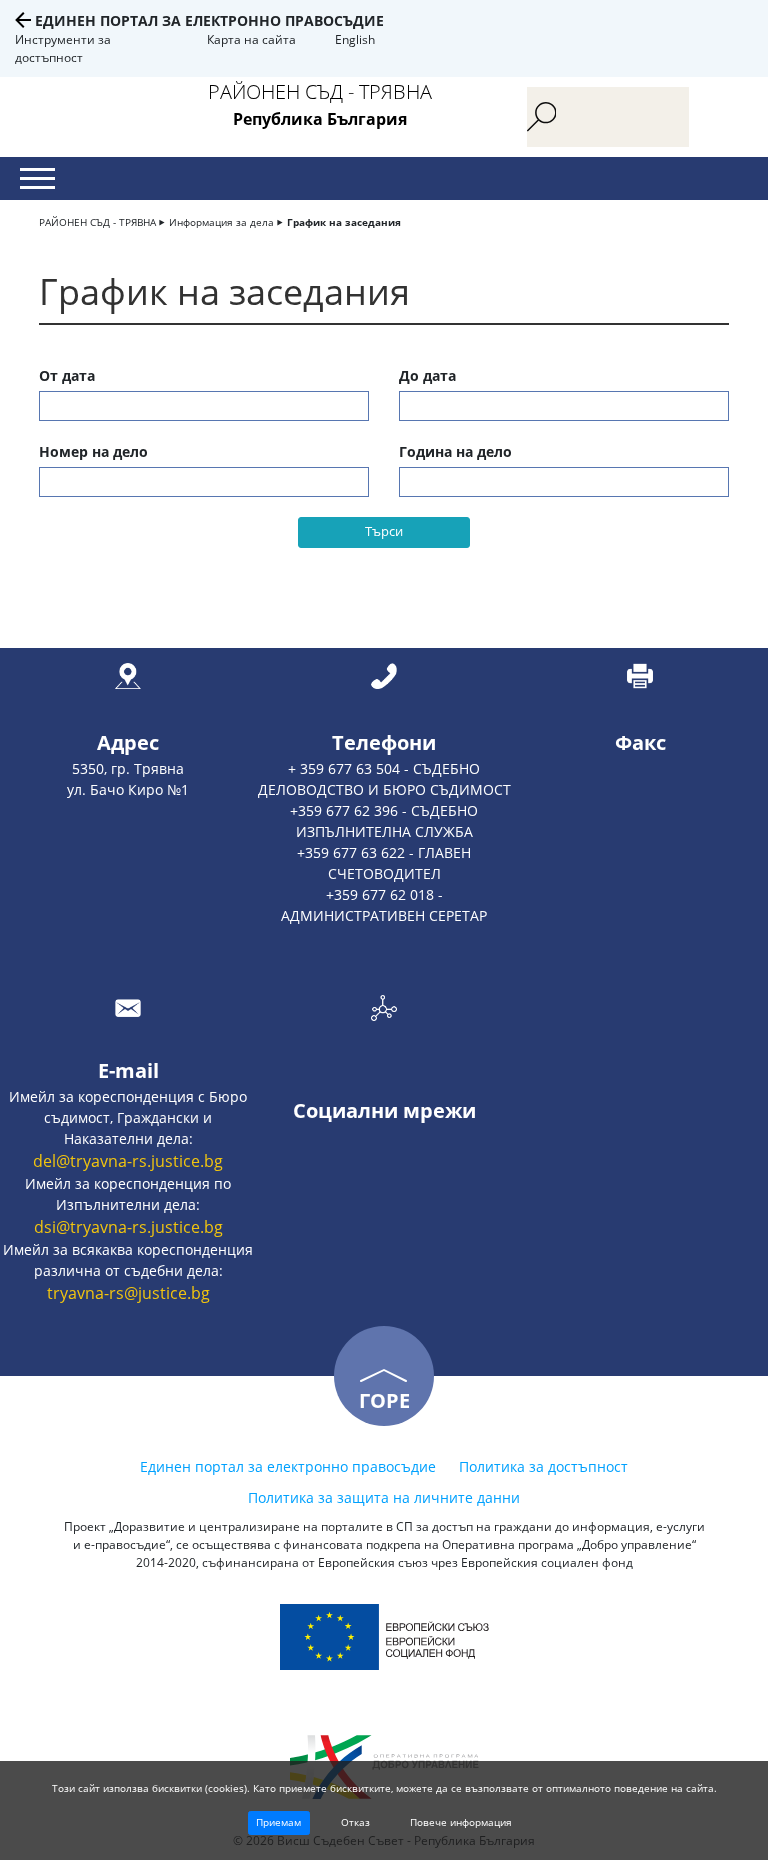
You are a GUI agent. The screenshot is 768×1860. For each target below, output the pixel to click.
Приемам (278, 1822)
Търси (384, 531)
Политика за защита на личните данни (384, 1497)
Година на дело (455, 451)
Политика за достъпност (543, 1466)
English (355, 39)
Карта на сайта (251, 39)
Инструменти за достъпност (63, 48)
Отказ (355, 1822)
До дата (427, 375)
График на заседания (344, 222)
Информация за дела (221, 222)
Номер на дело (93, 451)
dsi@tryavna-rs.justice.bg (128, 1227)
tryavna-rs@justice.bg (128, 1293)
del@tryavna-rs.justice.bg (128, 1161)
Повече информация (461, 1822)
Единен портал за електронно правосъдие (209, 20)
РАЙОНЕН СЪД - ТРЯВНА (97, 222)
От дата (67, 375)
